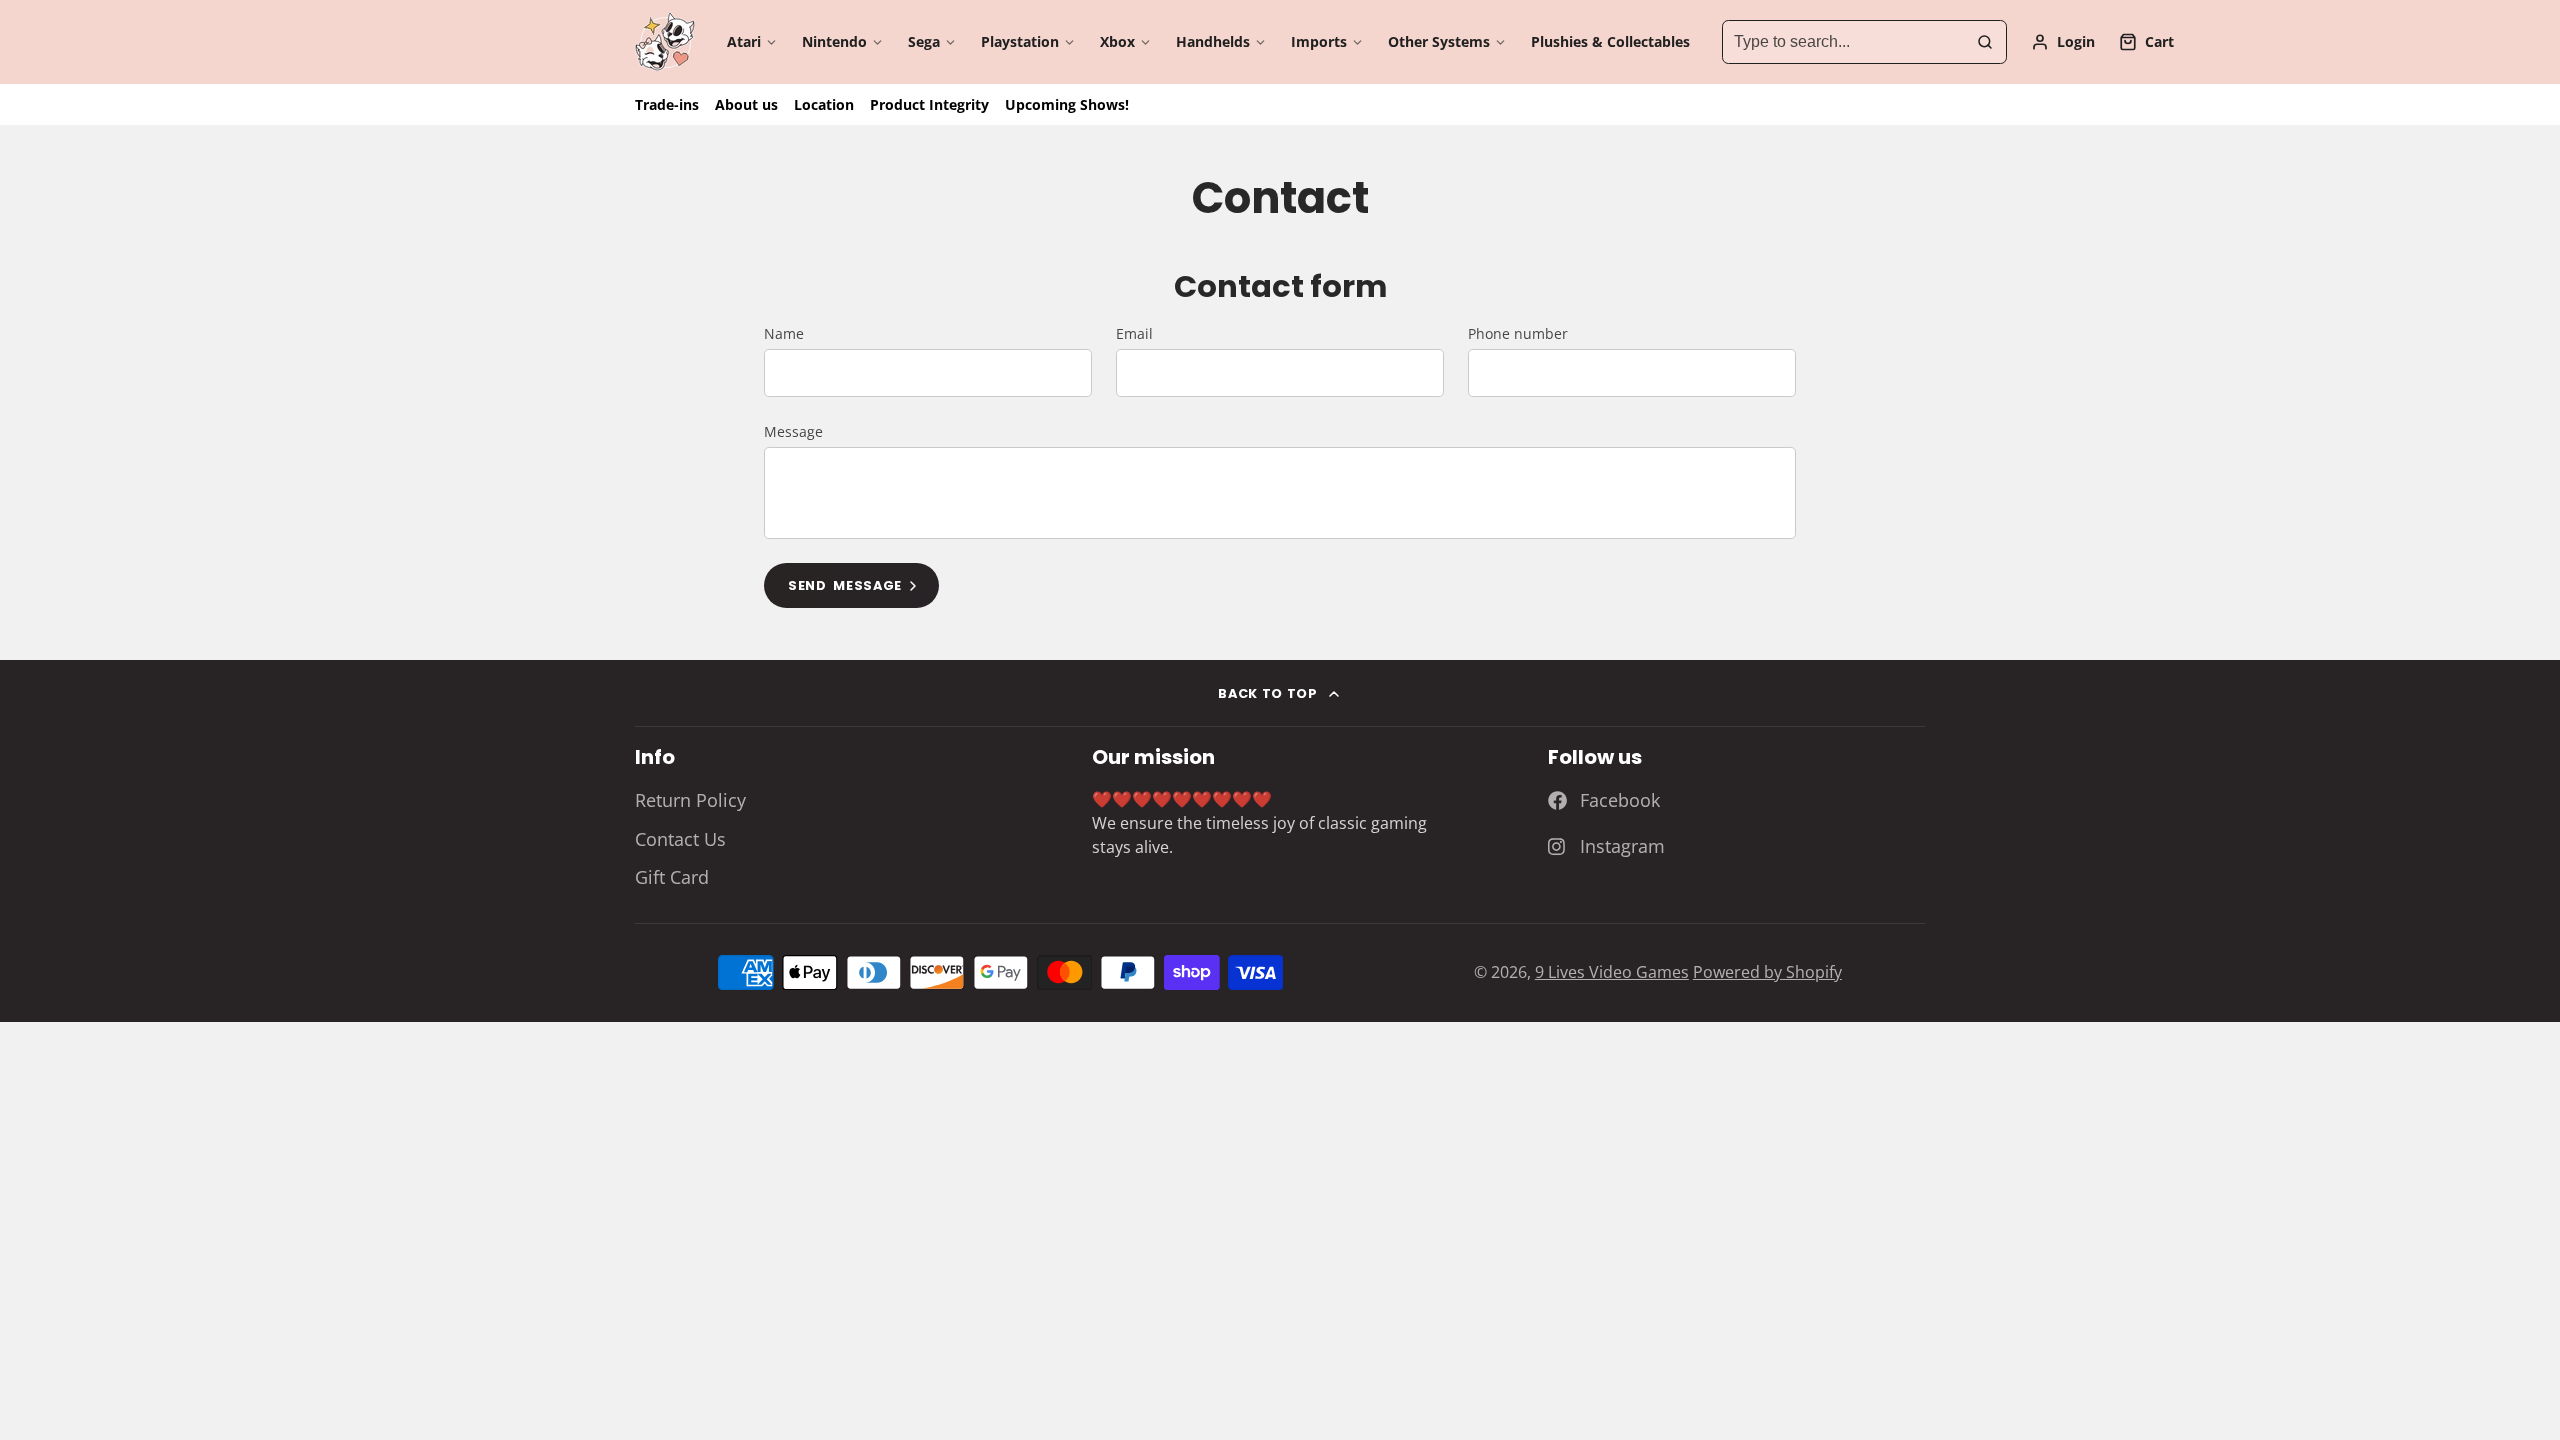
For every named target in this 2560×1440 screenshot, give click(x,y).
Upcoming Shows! (1067, 104)
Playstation (1020, 41)
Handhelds (1213, 41)
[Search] (1985, 42)
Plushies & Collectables (1610, 41)
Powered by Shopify (1767, 972)
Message (793, 431)
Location (824, 104)
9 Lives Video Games (1612, 972)
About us (746, 104)
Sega (924, 41)
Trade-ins (667, 104)
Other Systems (1439, 41)
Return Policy (690, 800)
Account (2063, 42)
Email (1134, 333)
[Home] (665, 41)
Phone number (1518, 333)
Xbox (1117, 41)
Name (784, 333)
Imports (1319, 41)
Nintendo (834, 41)
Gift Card (672, 877)
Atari (744, 41)
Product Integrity (929, 104)
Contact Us (680, 839)
